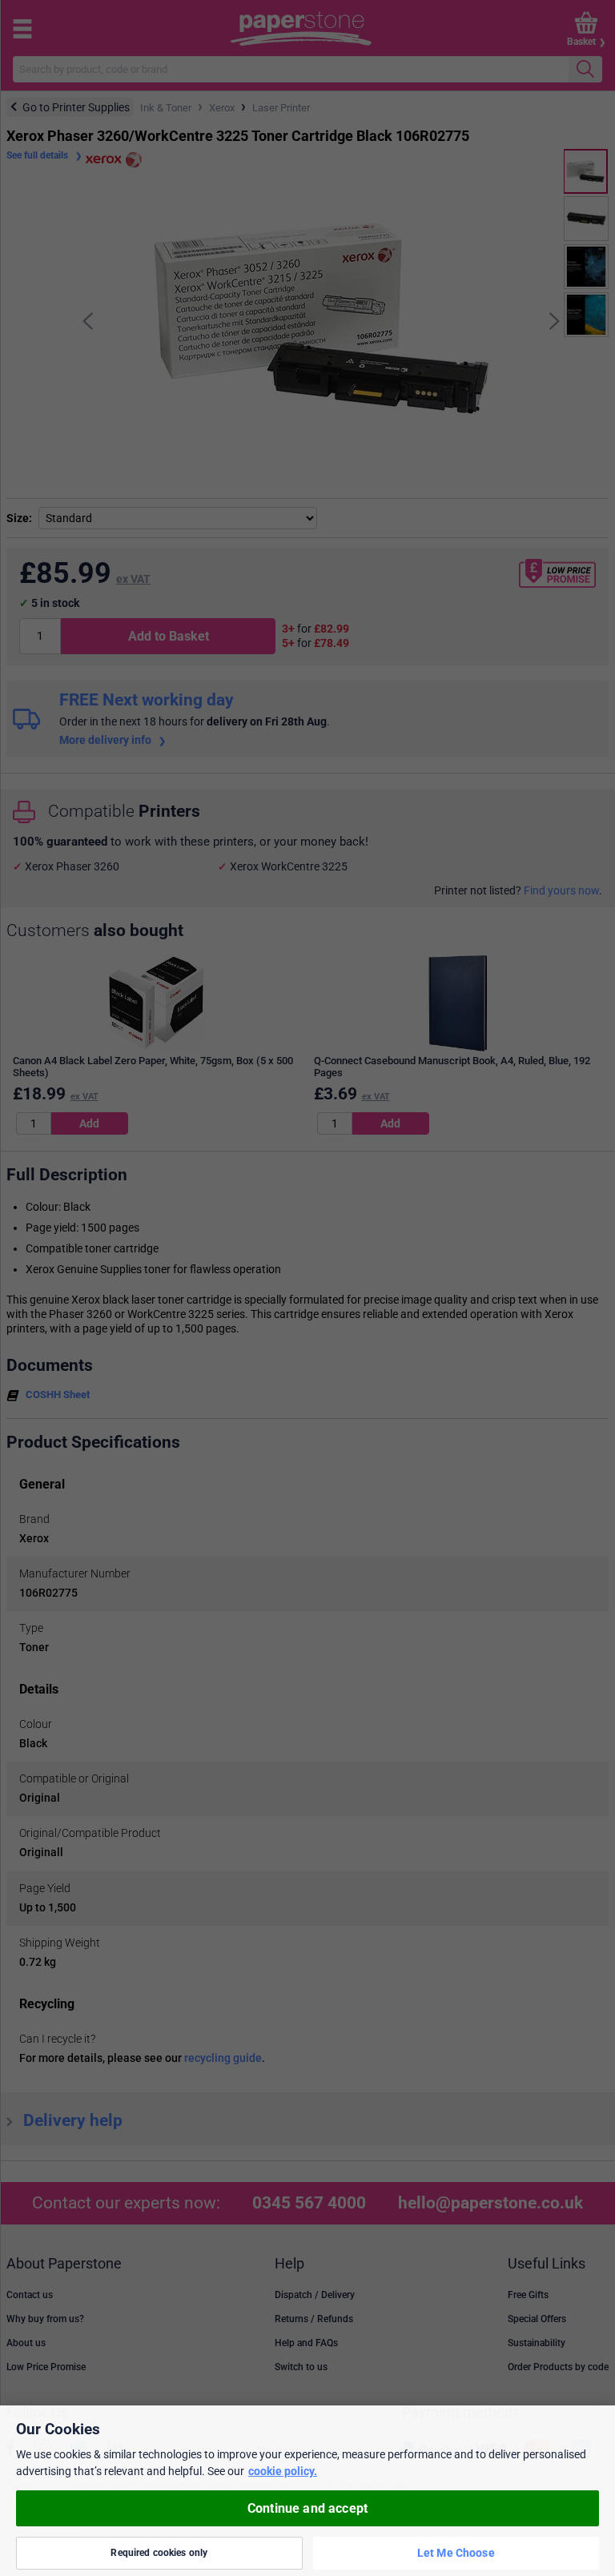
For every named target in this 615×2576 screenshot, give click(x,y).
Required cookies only (159, 2553)
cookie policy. (283, 2471)
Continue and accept (307, 2508)
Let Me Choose (456, 2553)
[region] (307, 2491)
